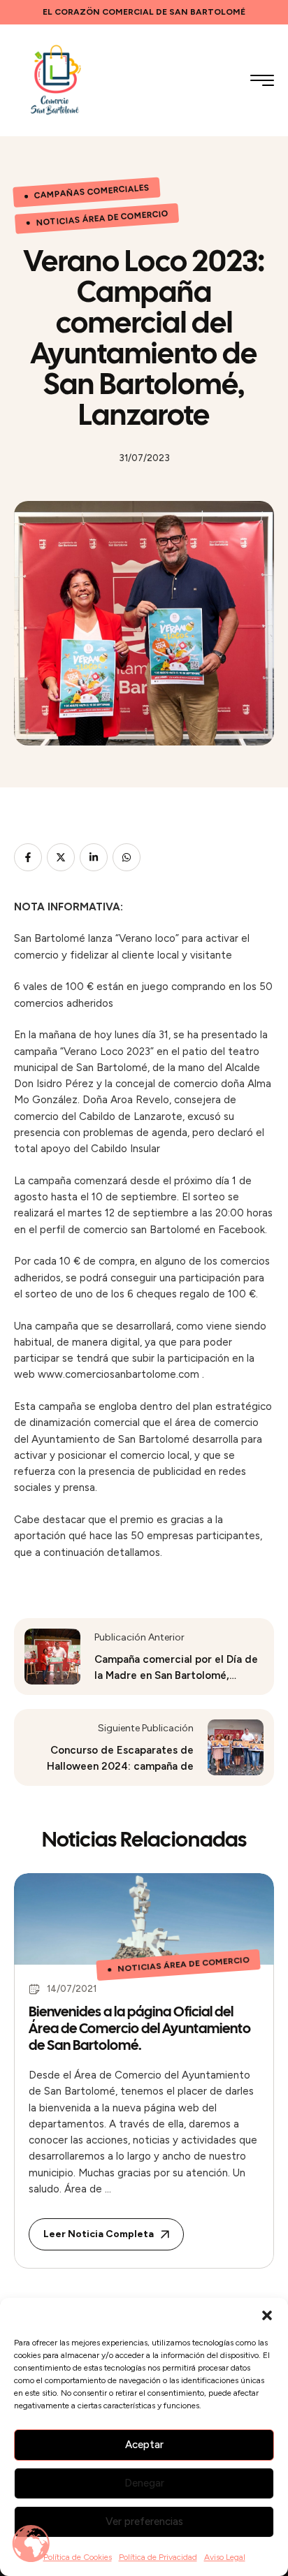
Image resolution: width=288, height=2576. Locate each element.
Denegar (144, 2483)
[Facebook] (28, 857)
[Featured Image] (144, 1919)
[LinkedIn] (94, 857)
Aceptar (144, 2445)
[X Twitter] (61, 857)
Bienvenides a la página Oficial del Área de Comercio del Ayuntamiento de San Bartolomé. (140, 2028)
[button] (267, 2315)
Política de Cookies (78, 2557)
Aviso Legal (225, 2557)
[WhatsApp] (127, 857)
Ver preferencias (144, 2522)
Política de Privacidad (158, 2557)
